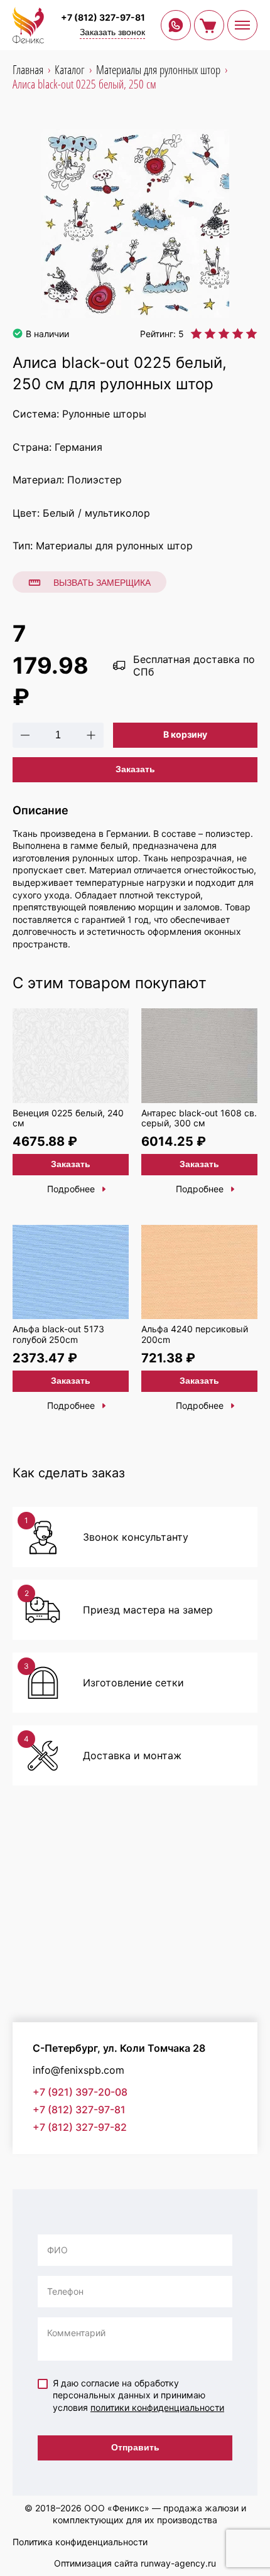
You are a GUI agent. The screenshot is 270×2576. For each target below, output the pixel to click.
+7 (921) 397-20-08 (80, 2092)
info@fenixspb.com (78, 2070)
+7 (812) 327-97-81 (103, 17)
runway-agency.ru (178, 2563)
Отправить (135, 2447)
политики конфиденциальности (157, 2407)
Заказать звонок (112, 32)
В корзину (185, 734)
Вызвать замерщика (102, 583)
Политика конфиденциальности (80, 2542)
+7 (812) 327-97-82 (80, 2127)
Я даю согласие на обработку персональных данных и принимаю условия (138, 2395)
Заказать (135, 769)
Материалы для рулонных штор (114, 546)
